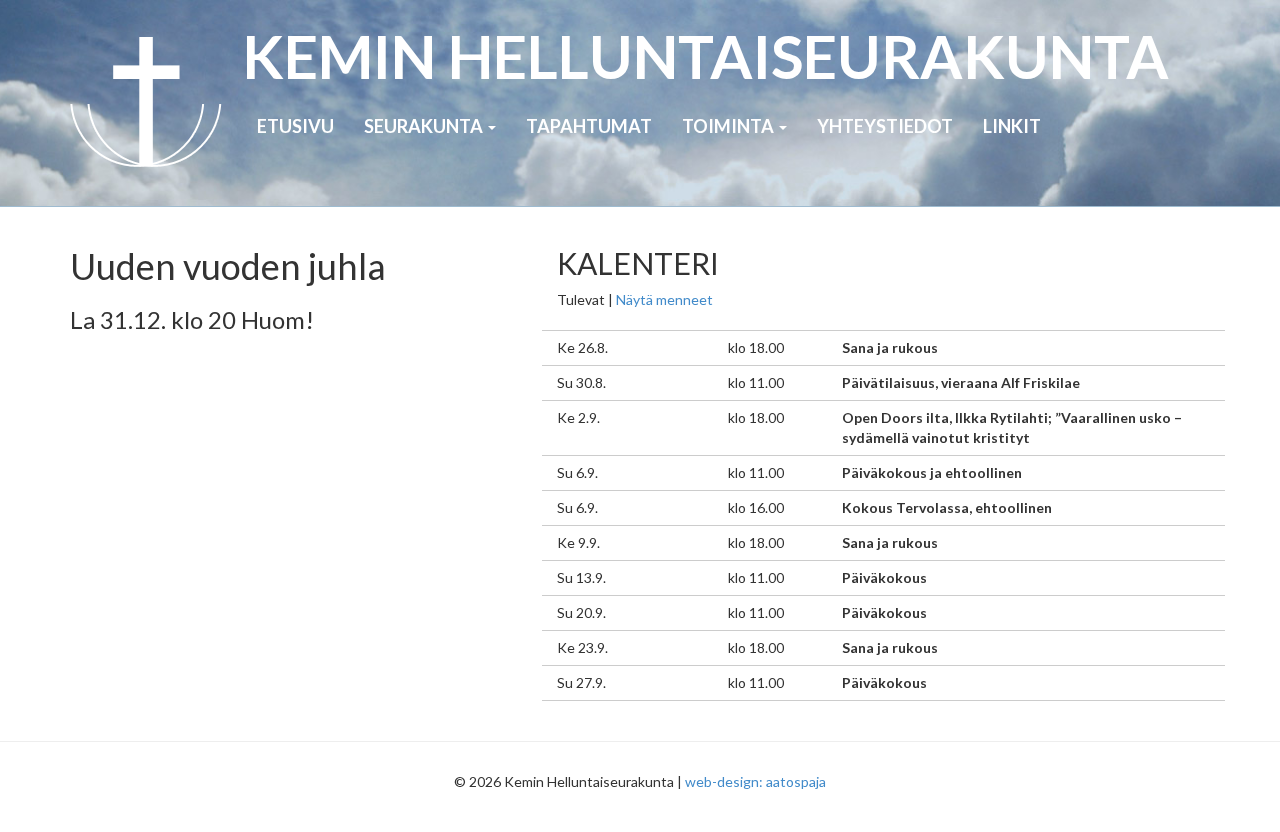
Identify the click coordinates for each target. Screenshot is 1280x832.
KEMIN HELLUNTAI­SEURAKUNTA (705, 56)
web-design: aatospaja (755, 781)
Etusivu (295, 126)
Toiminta (729, 126)
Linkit (1012, 126)
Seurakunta (425, 126)
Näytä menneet (664, 299)
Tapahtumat (589, 126)
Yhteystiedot (885, 126)
